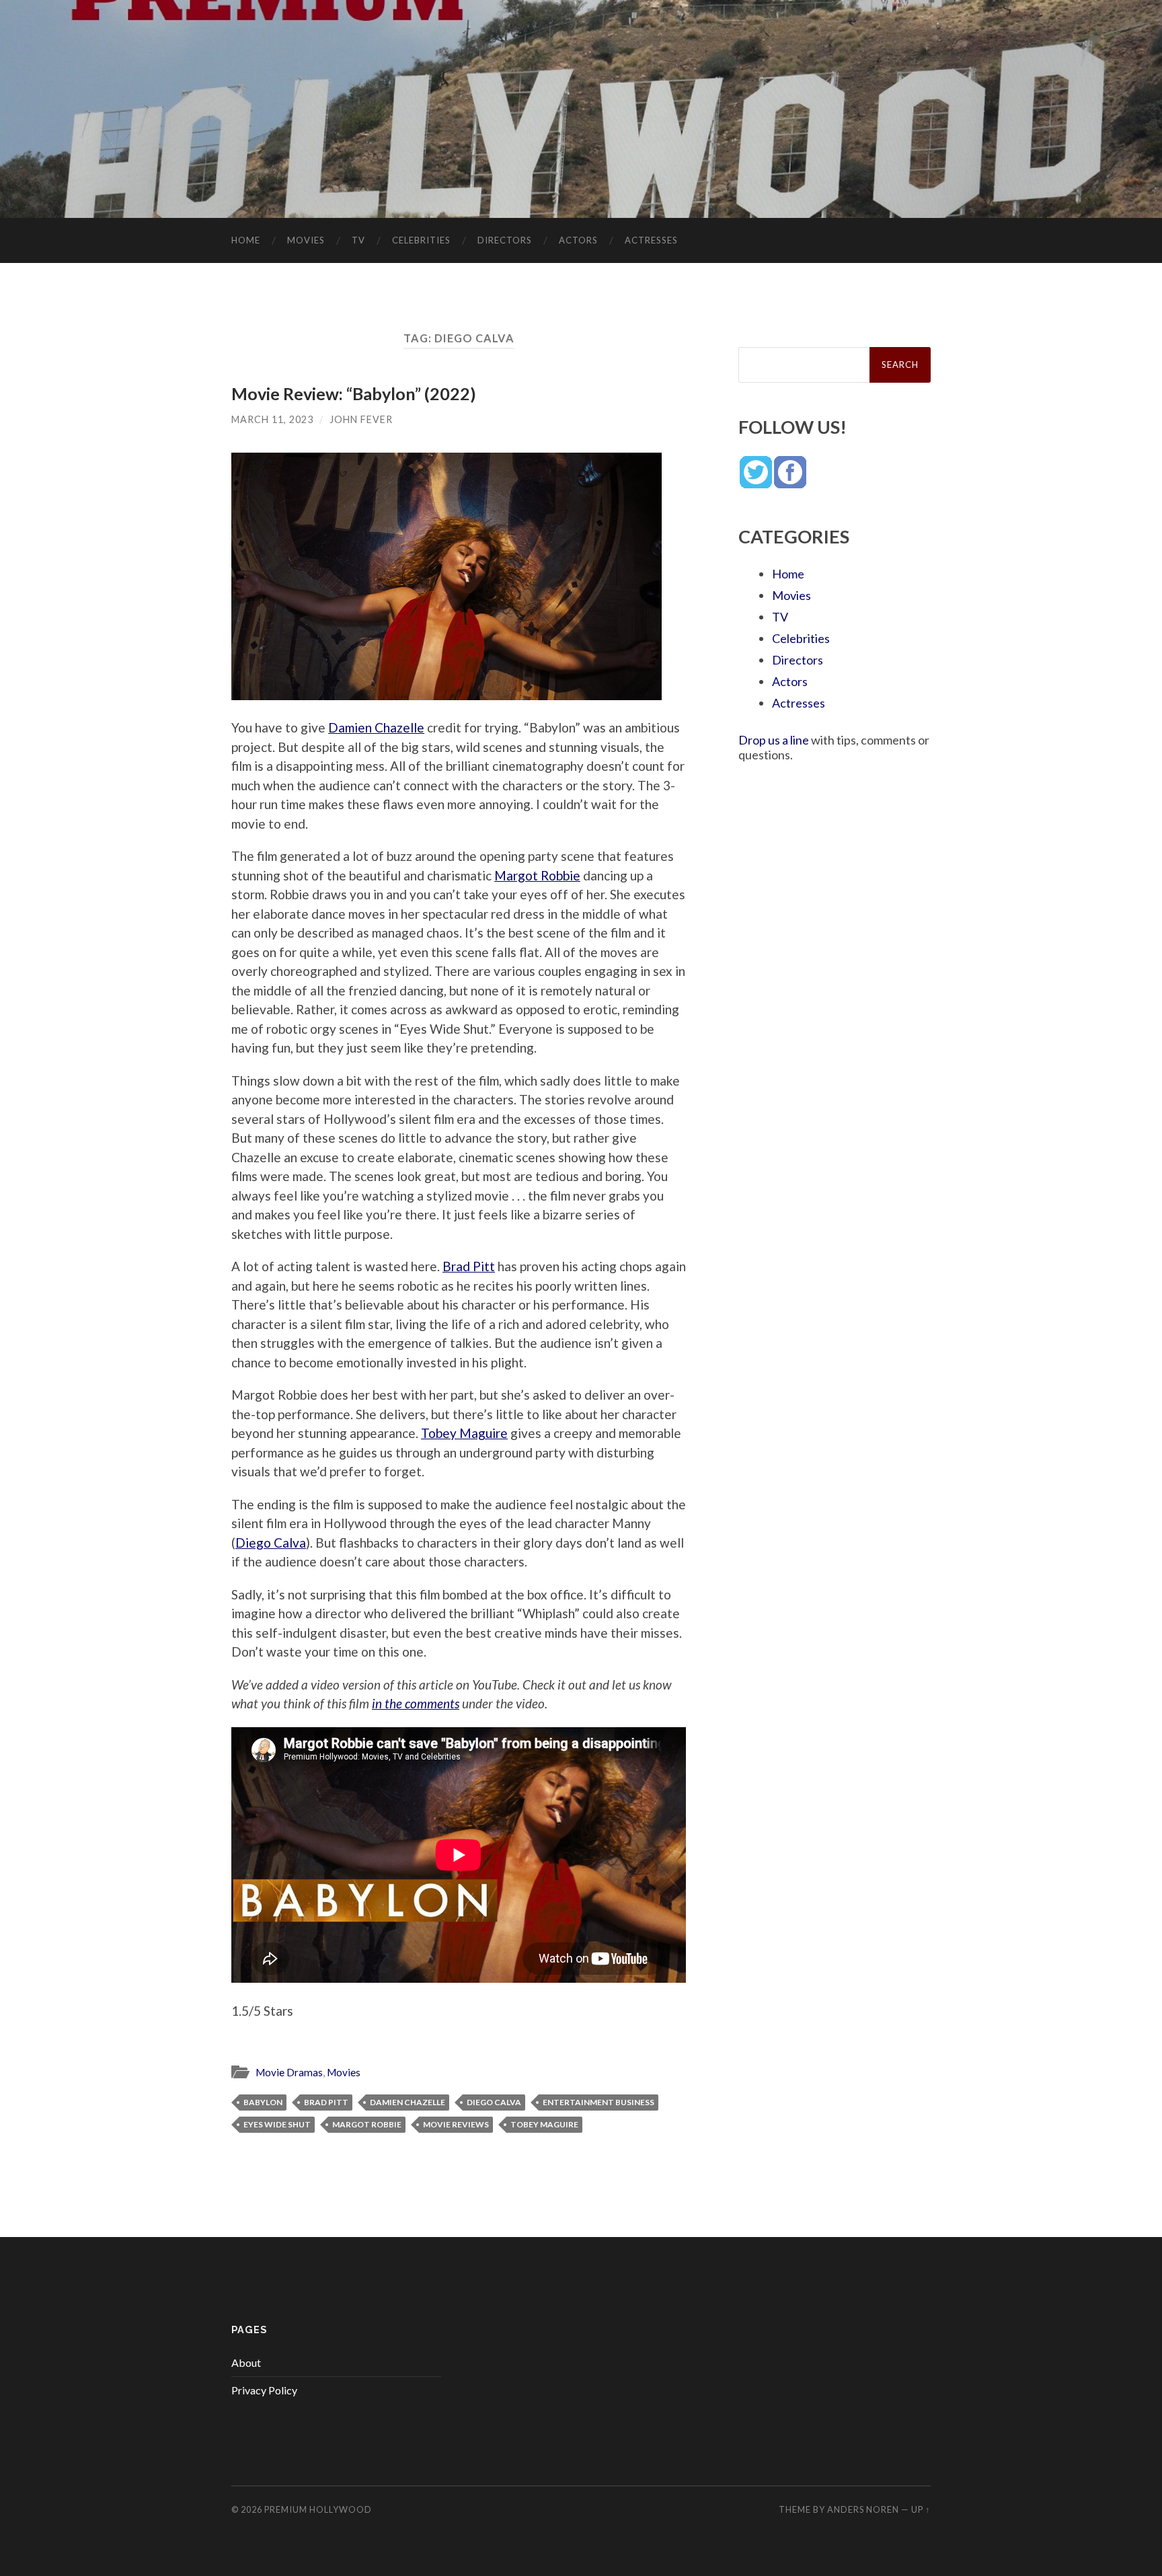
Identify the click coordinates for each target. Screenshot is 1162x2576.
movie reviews (456, 2124)
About (246, 2362)
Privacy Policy (264, 2390)
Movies (306, 240)
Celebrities (421, 240)
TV (358, 240)
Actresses (651, 240)
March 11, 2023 (272, 419)
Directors (505, 240)
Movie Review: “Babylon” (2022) (354, 393)
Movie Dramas (289, 2072)
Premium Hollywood (318, 2509)
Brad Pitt (469, 1266)
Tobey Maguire (464, 1433)
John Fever (361, 419)
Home (246, 240)
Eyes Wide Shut (277, 2124)
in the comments (416, 1703)
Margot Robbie (537, 875)
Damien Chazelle (376, 727)
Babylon (263, 2102)
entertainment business (598, 2102)
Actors (578, 240)
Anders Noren (863, 2509)
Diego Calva (271, 1543)
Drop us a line (774, 740)
